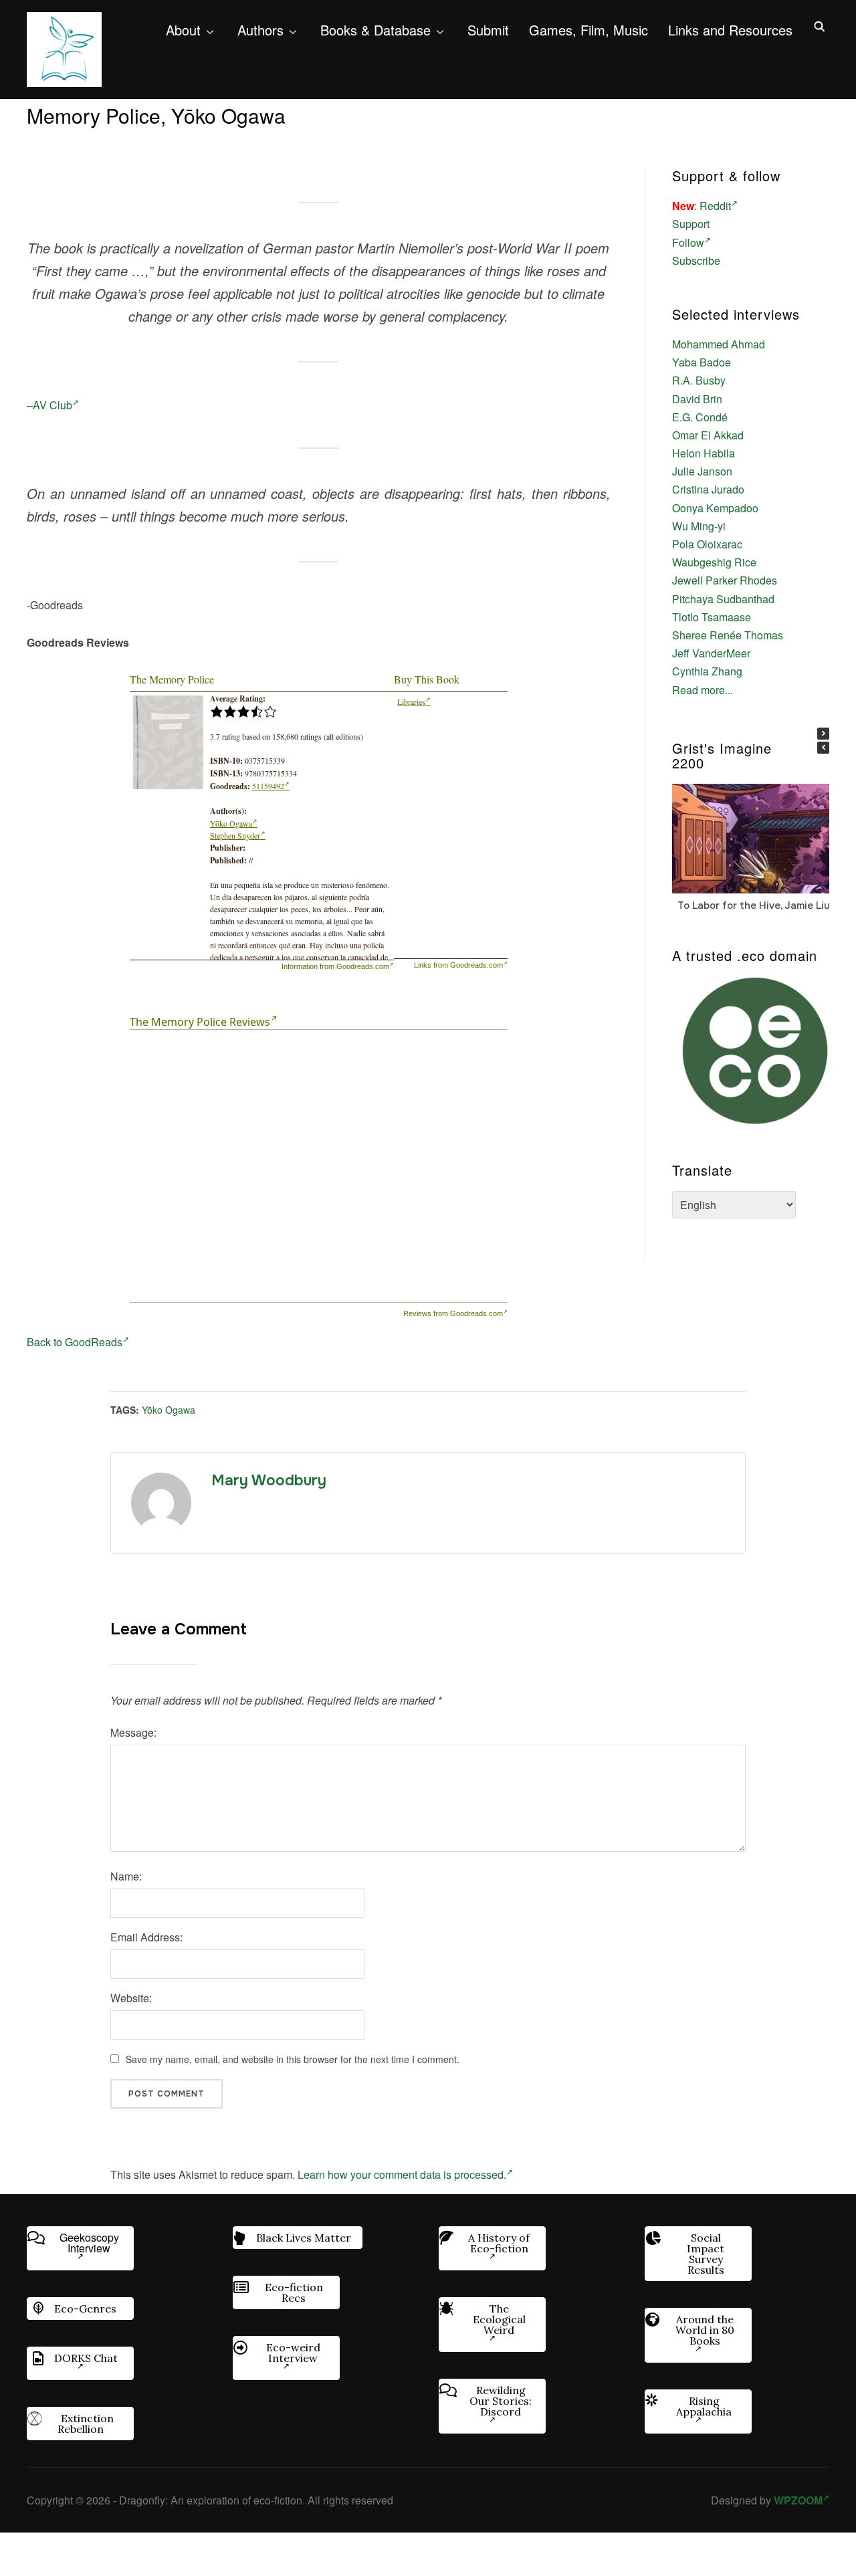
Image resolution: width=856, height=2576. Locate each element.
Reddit (715, 206)
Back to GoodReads (75, 1342)
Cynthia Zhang (707, 671)
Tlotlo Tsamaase (712, 617)
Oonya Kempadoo (715, 508)
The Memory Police (172, 679)
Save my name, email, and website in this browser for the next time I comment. (293, 2059)
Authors (260, 30)
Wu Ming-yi (699, 526)
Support (691, 224)
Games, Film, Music (588, 30)
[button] (823, 734)
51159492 (268, 786)
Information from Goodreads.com (335, 966)
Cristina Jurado (708, 489)
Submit (488, 30)
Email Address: (146, 1937)
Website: (131, 1998)
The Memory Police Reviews (200, 1022)
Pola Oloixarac (707, 544)
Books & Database (376, 30)
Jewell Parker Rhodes (725, 580)
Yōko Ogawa (231, 823)
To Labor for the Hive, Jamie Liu (754, 905)
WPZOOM (798, 2500)
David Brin (697, 399)
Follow (688, 242)
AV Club (52, 405)
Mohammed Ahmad (719, 344)
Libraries (411, 702)
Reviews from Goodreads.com (453, 1313)
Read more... (703, 690)
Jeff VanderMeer (711, 653)
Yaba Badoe (702, 362)
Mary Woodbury (269, 1481)
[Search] (819, 25)
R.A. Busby (699, 380)
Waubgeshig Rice (714, 562)
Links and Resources (730, 30)
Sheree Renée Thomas (728, 635)
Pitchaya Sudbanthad (723, 599)
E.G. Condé (700, 417)
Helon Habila (704, 453)
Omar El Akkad (708, 435)
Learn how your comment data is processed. (402, 2174)
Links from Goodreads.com (458, 965)
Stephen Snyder (235, 835)
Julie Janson (702, 471)
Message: (133, 1732)
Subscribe (696, 260)
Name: (126, 1876)
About (183, 30)
